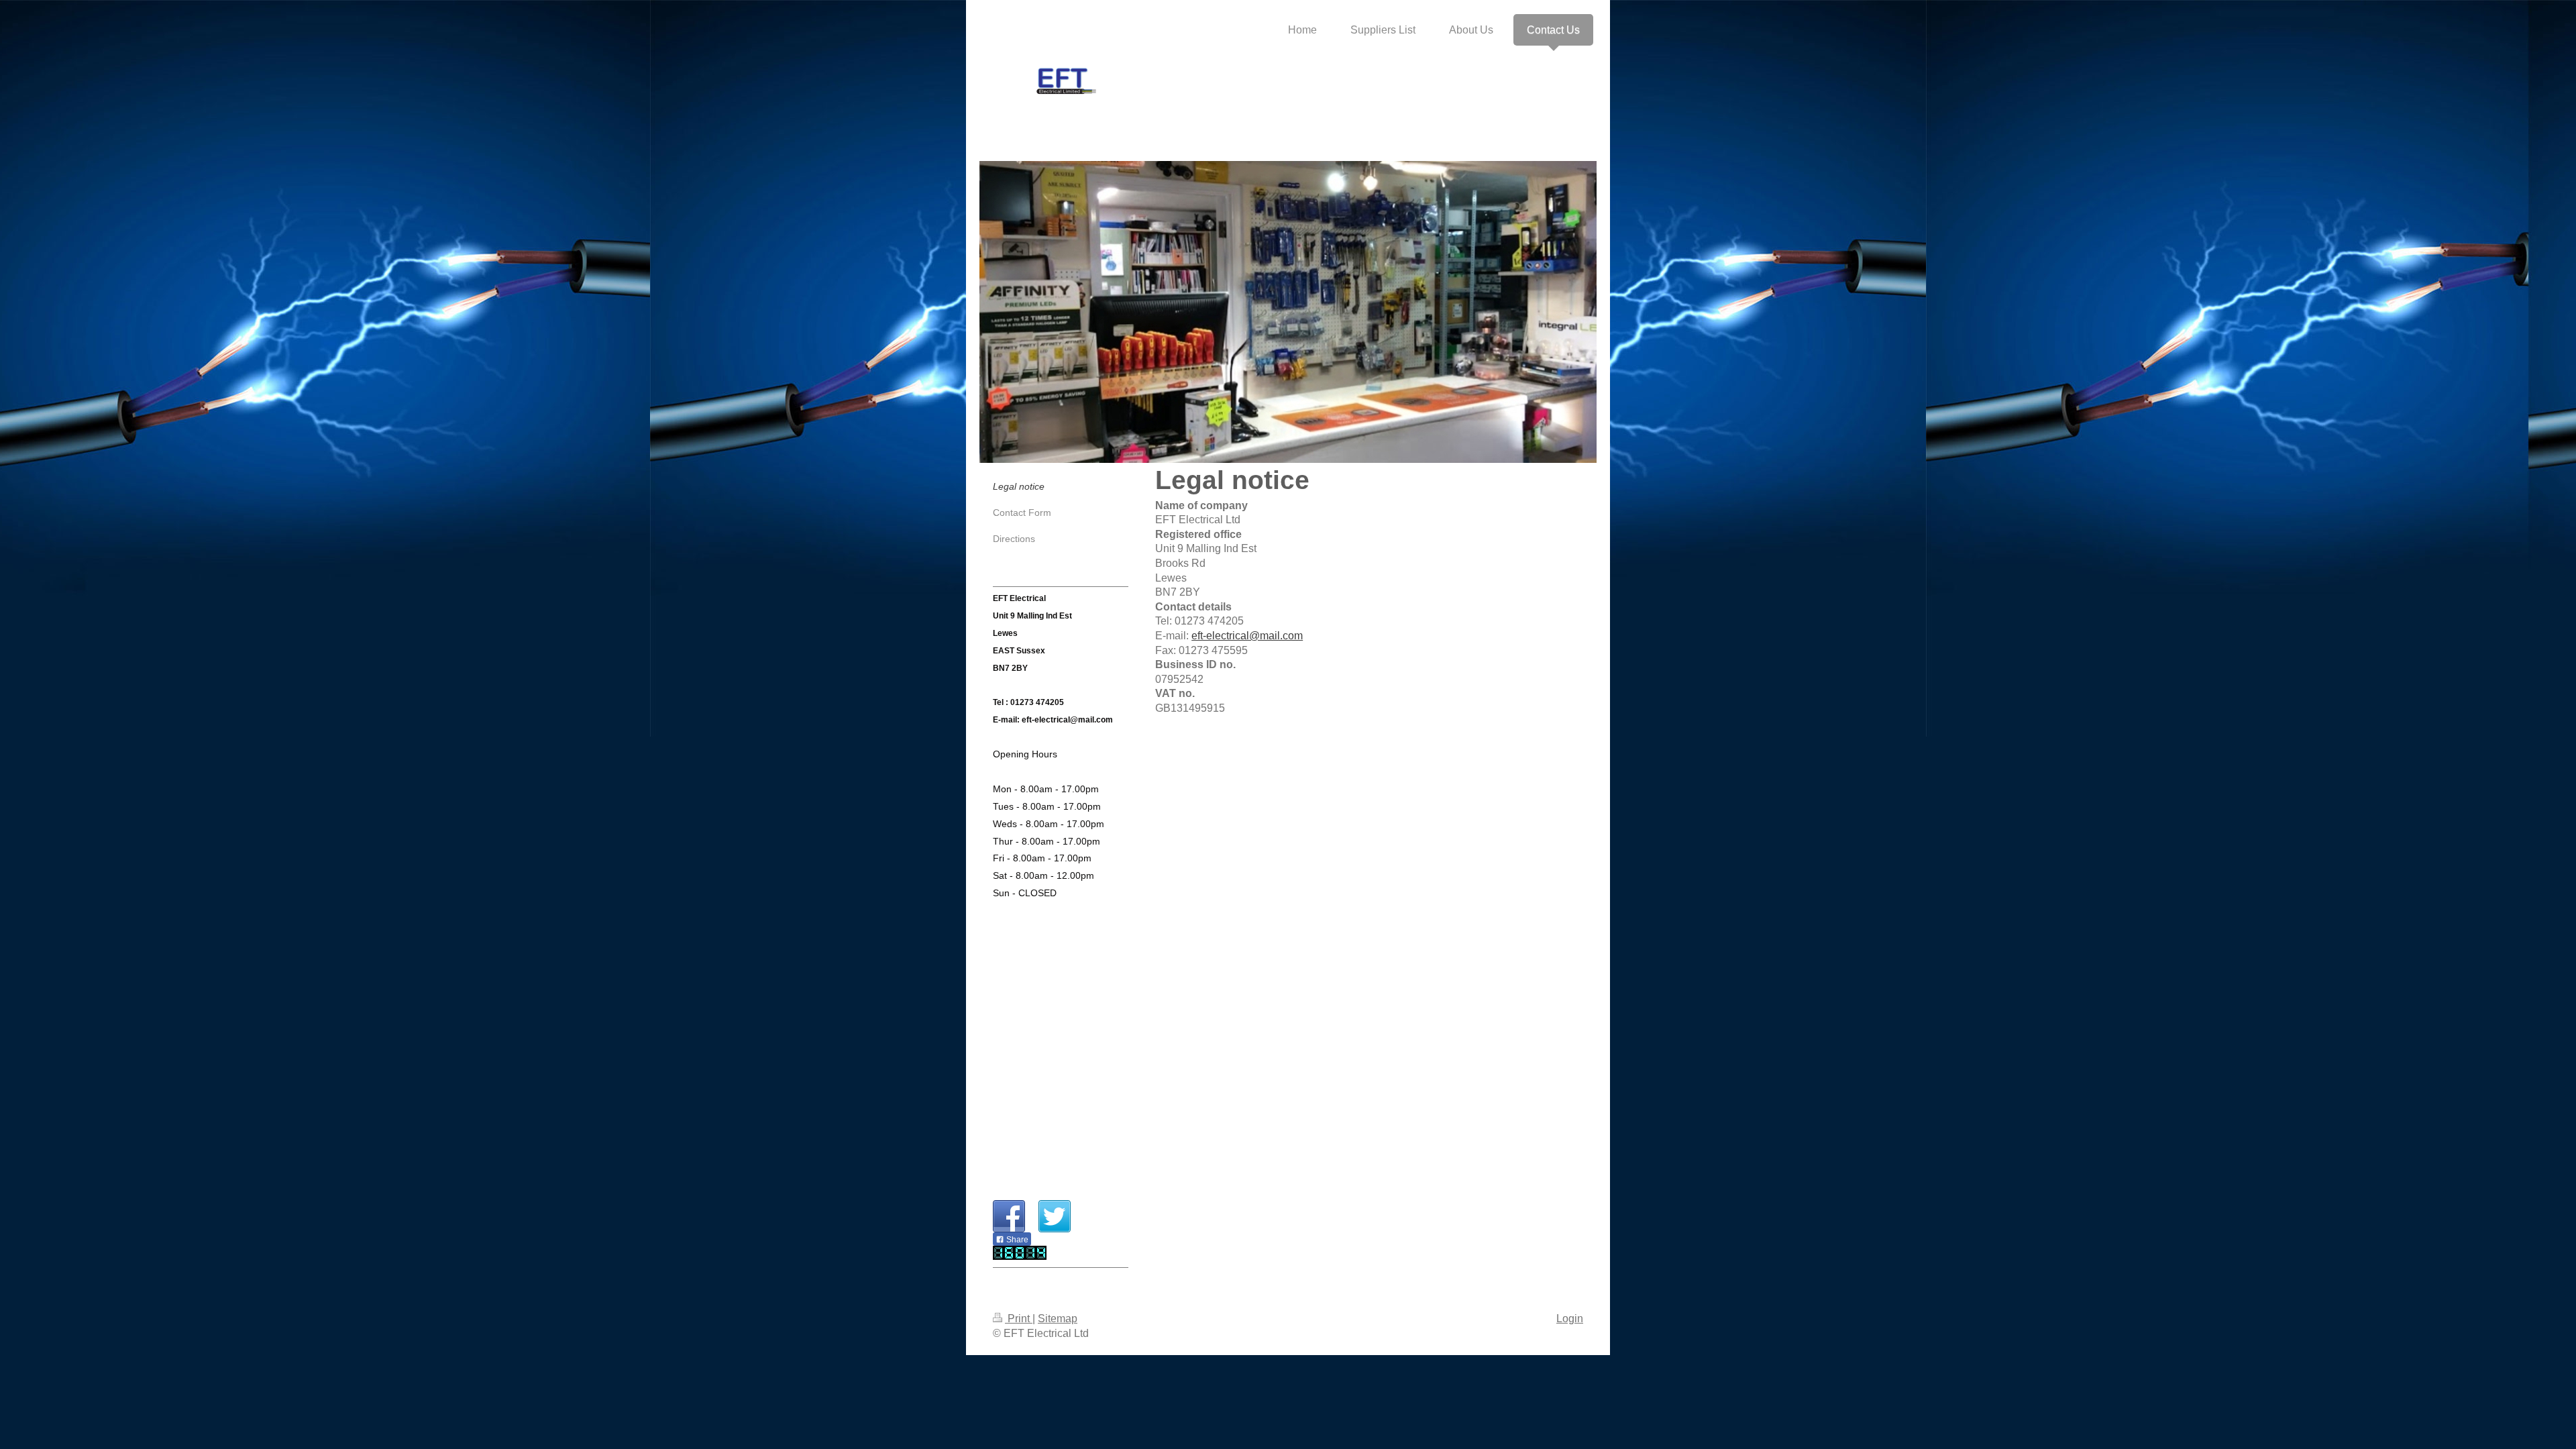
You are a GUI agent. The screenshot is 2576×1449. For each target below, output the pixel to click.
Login (1570, 1319)
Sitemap (1058, 1319)
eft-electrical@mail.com (1247, 636)
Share (1016, 1240)
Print (1019, 1319)
